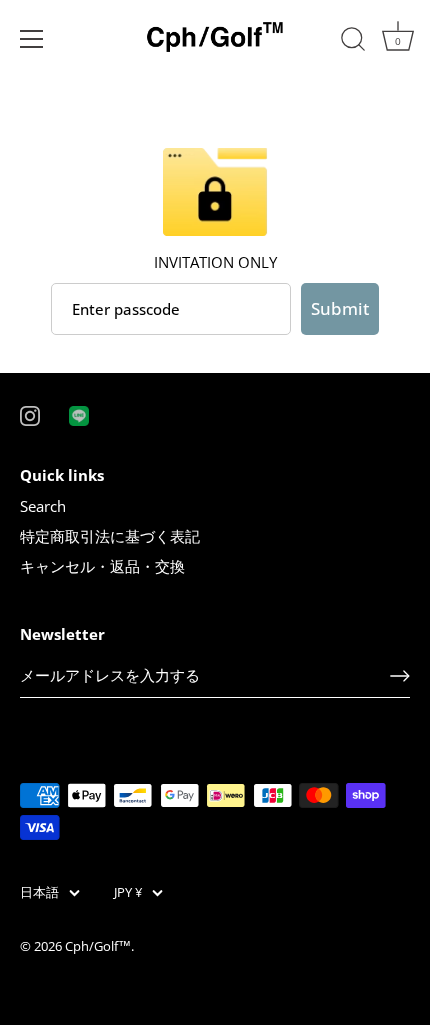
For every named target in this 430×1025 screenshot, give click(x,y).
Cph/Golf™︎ (98, 946)
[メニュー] (32, 39)
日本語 (39, 893)
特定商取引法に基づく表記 (110, 536)
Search (43, 506)
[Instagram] (30, 414)
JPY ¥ (128, 893)
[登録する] (400, 676)
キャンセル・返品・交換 (102, 566)
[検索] (353, 42)
